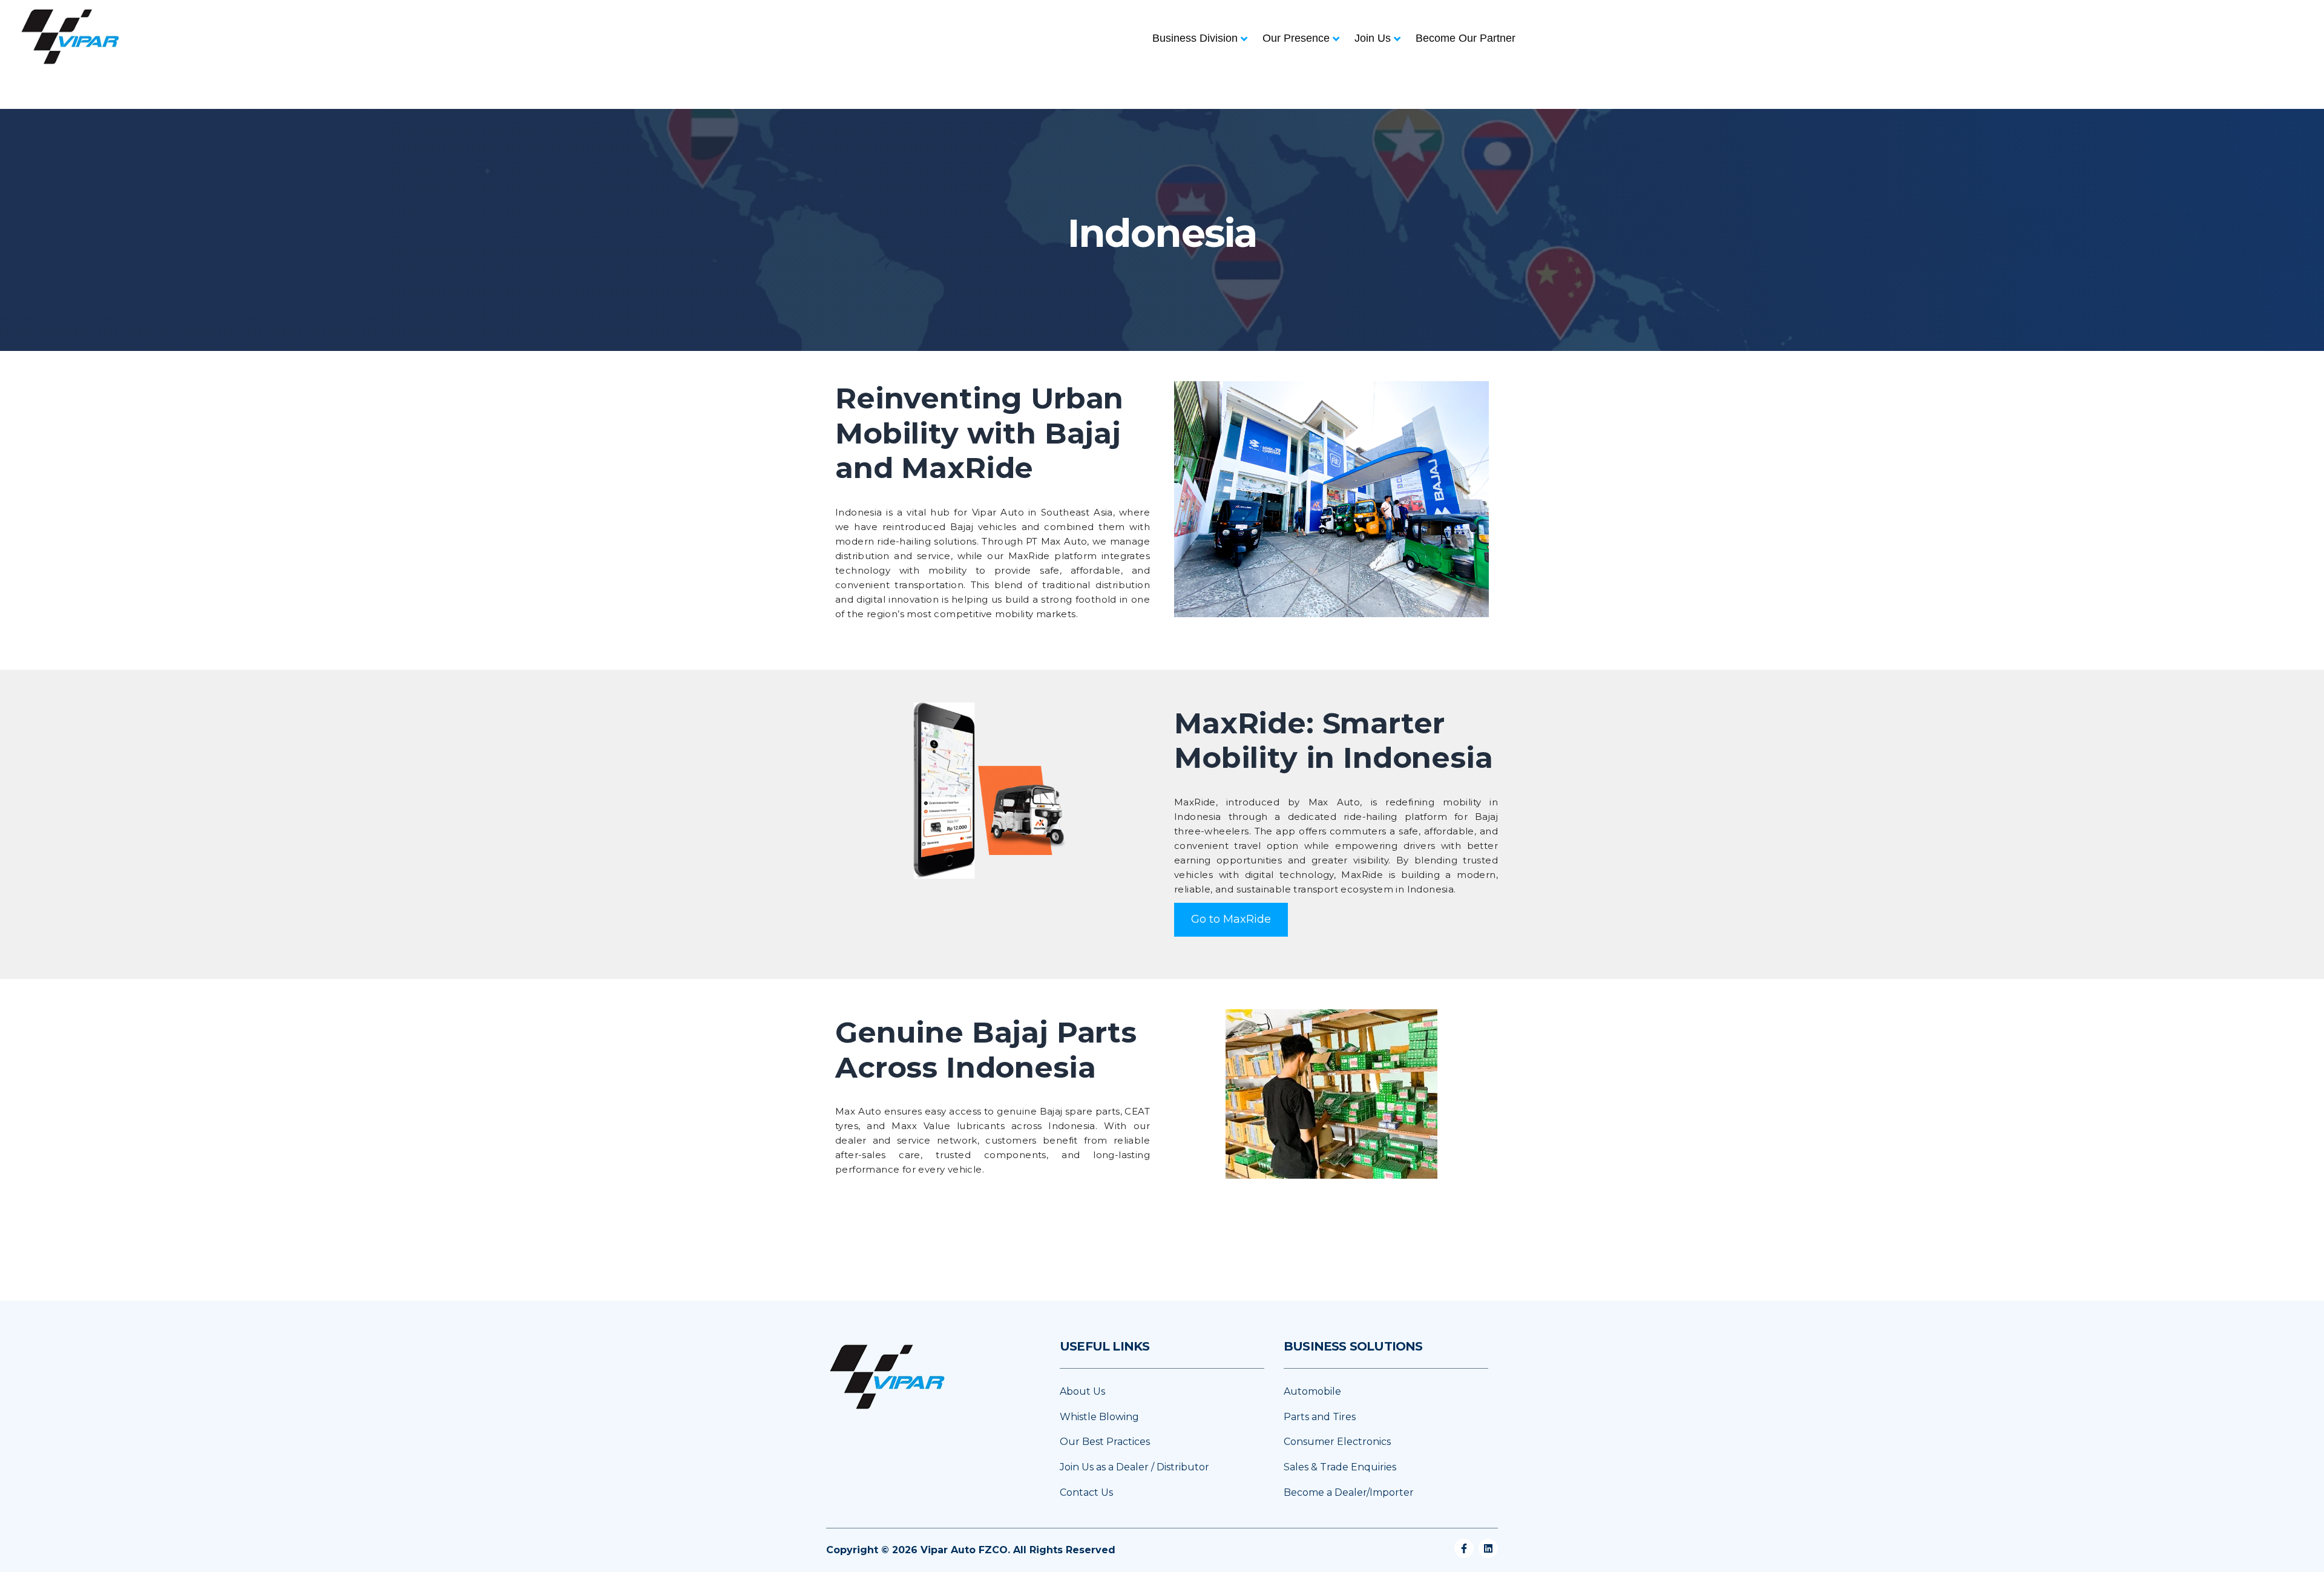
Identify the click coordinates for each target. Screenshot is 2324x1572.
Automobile (1312, 1391)
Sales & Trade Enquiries (1340, 1467)
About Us (1082, 1391)
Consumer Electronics (1337, 1442)
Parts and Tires (1320, 1417)
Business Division (1195, 38)
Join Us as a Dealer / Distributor (1134, 1467)
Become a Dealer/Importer (1349, 1492)
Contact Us (1086, 1492)
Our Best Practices (1105, 1442)
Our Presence (1296, 38)
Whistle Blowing (1099, 1417)
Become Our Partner (1466, 38)
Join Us (1373, 38)
